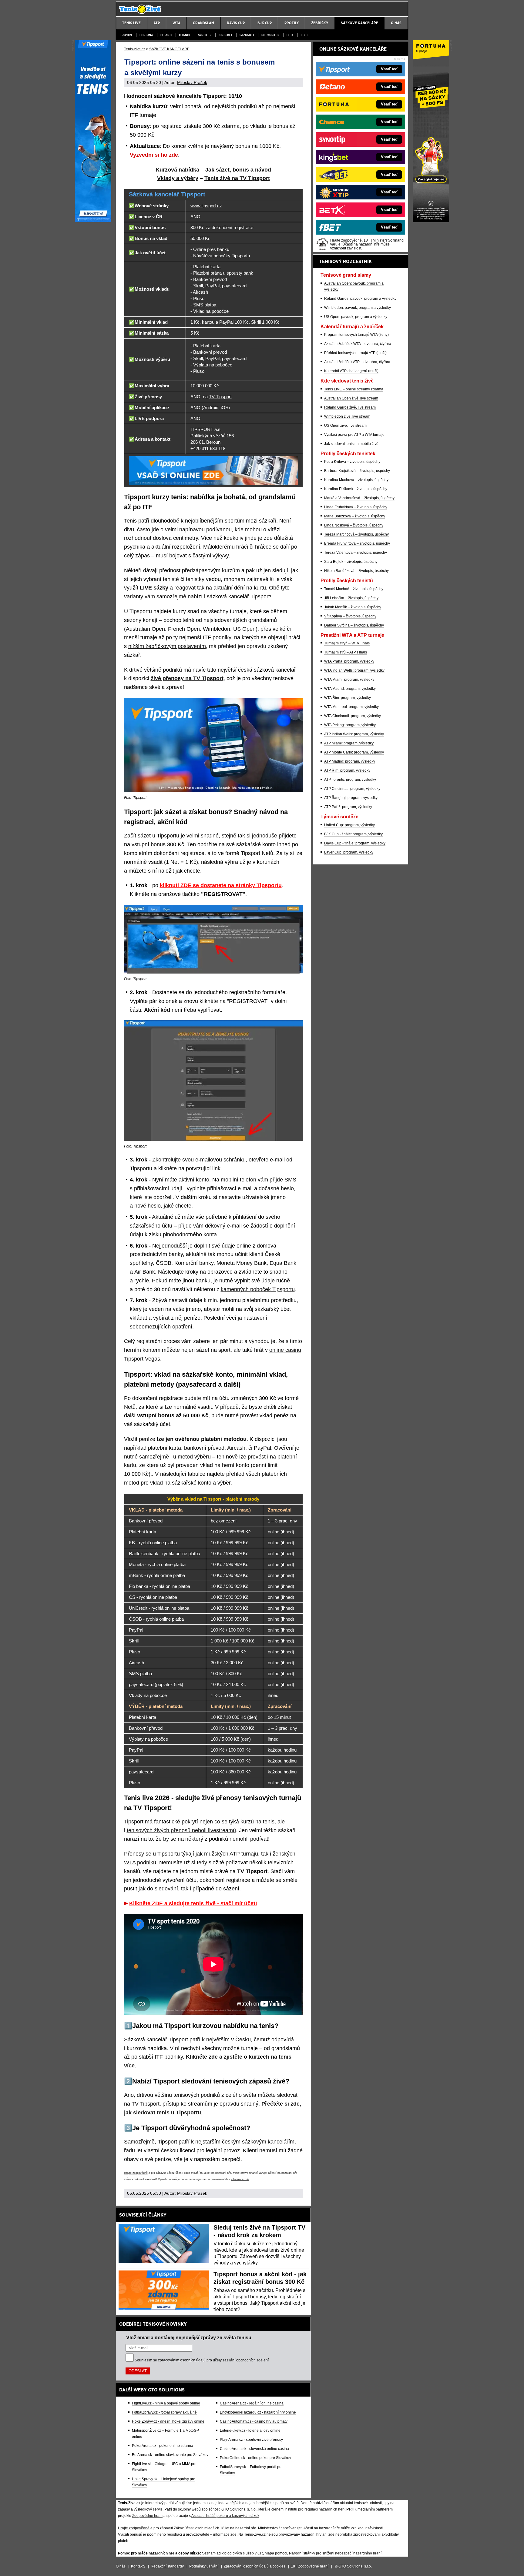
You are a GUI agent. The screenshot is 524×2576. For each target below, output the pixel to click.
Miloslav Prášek (192, 82)
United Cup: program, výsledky (349, 825)
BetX (290, 35)
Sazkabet (247, 35)
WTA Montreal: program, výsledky (351, 707)
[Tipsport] (93, 221)
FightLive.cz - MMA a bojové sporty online (166, 2403)
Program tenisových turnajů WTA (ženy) (356, 335)
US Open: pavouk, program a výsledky (356, 317)
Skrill (198, 286)
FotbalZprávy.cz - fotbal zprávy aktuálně (164, 2412)
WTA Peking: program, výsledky (350, 725)
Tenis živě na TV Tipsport (237, 178)
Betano (166, 35)
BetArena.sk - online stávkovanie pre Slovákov (170, 2455)
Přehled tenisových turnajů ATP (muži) (355, 353)
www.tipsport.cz (206, 206)
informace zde (240, 2179)
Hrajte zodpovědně (136, 2173)
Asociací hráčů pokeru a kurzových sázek (225, 2516)
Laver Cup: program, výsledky (349, 852)
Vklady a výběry (178, 178)
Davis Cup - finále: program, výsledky (355, 843)
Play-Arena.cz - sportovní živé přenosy (251, 2440)
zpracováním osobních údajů (182, 2360)
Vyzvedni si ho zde (154, 155)
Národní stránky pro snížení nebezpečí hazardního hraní (335, 2553)
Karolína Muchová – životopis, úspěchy (356, 480)
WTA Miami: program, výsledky (349, 680)
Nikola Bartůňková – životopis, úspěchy (356, 571)
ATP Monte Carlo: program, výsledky (354, 752)
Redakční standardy (167, 2566)
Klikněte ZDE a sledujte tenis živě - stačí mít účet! (193, 1903)
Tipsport (126, 35)
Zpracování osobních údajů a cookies (255, 2566)
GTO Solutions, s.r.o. (355, 2566)
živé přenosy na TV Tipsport (187, 678)
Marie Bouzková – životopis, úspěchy (355, 516)
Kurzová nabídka (177, 170)
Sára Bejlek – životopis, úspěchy (351, 562)
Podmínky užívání (204, 2566)
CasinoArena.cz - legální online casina (252, 2403)
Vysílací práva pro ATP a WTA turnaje (354, 435)
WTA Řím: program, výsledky (348, 698)
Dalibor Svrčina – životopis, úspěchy (354, 625)
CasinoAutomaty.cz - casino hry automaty (254, 2421)
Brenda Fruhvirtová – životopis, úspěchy (357, 543)
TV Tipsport (220, 397)
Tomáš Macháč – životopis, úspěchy (354, 589)
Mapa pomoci (276, 2553)
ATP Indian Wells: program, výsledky (354, 734)
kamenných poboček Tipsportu (258, 1289)
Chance (185, 35)
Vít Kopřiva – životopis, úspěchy (350, 616)
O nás (121, 2566)
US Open (244, 629)
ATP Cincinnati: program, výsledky (352, 789)
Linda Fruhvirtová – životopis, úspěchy (356, 507)
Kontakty (138, 2566)
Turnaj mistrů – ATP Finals (346, 652)
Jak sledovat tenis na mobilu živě (351, 444)
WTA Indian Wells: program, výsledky (354, 670)
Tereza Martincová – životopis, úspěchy (356, 534)
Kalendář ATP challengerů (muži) (351, 371)
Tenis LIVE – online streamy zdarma (354, 389)
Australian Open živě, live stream (351, 398)
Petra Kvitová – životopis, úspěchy (352, 462)
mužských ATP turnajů (231, 1854)
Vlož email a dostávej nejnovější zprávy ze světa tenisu (189, 2337)
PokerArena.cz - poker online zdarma (163, 2446)
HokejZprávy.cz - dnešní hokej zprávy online (168, 2421)
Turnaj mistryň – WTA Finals (347, 643)
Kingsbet (225, 35)
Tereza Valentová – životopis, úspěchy (356, 553)
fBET (304, 35)
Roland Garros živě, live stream (350, 407)
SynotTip (205, 35)
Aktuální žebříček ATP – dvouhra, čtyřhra (357, 362)
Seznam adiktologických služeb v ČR (232, 2553)
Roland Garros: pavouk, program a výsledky (360, 299)
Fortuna (146, 35)
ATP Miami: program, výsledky (349, 743)
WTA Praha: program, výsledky (349, 661)
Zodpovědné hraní (147, 2516)
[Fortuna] (431, 221)
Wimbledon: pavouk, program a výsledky (358, 308)
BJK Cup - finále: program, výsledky (353, 834)
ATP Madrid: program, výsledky (350, 761)
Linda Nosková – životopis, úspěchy (354, 525)
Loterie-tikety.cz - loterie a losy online (250, 2431)
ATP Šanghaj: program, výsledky (351, 798)
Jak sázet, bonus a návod (238, 170)
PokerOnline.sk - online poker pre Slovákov (255, 2458)
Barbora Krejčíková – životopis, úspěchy (357, 471)
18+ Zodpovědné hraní (310, 2566)
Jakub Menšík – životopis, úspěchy (353, 607)
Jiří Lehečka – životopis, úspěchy (351, 598)
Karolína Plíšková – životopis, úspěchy (356, 489)
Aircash (236, 1448)
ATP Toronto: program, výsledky (350, 780)
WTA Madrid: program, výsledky (350, 689)
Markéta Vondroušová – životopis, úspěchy (359, 498)
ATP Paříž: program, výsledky (348, 807)
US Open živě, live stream (345, 426)
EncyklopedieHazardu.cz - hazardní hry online (258, 2412)
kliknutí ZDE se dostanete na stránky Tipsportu (221, 885)
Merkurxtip (270, 35)
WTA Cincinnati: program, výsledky (353, 716)
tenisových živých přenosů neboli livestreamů (181, 1830)
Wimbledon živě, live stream (347, 416)
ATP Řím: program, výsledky (347, 770)
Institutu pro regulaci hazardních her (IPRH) (320, 2509)
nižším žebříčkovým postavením (167, 646)
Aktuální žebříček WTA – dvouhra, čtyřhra (358, 344)
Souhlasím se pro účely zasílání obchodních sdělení (202, 2360)
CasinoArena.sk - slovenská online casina (254, 2449)
